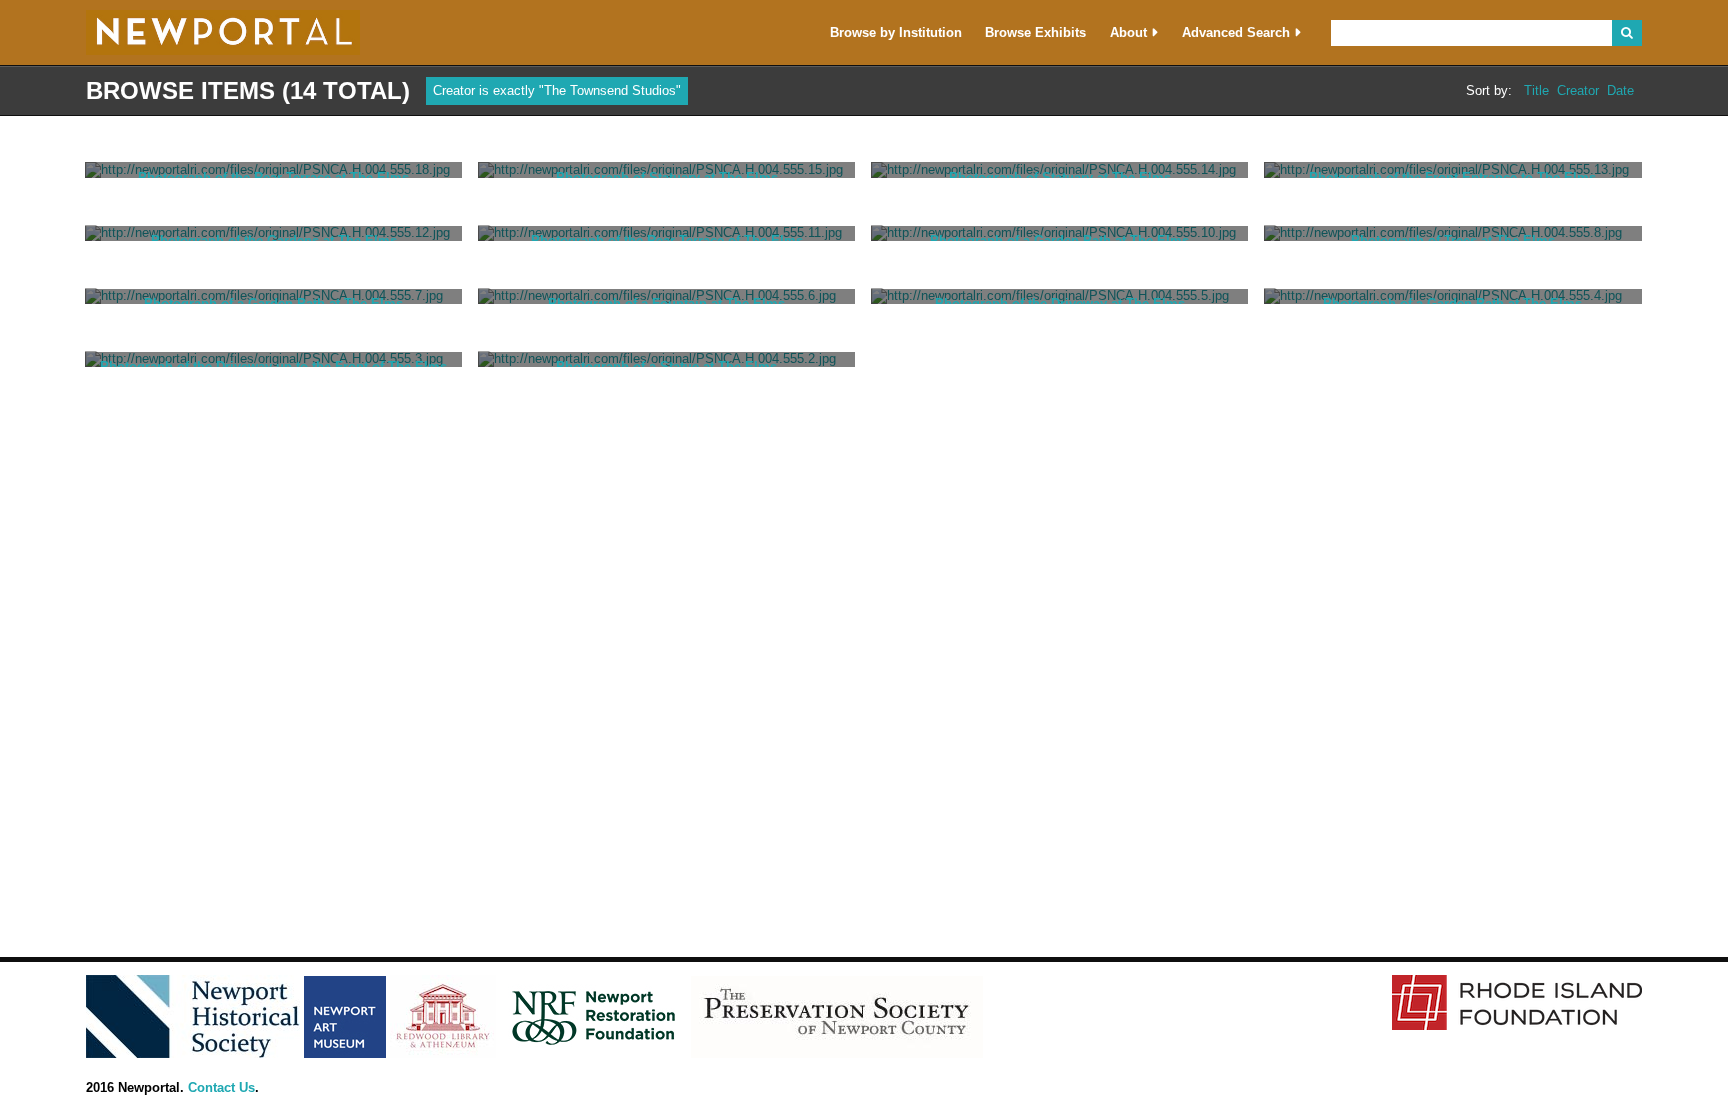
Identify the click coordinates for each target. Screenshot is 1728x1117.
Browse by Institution (896, 32)
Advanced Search (1236, 32)
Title (1536, 91)
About (1128, 32)
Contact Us (221, 1087)
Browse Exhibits (1035, 32)
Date (1620, 91)
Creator (1578, 91)
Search (1626, 33)
